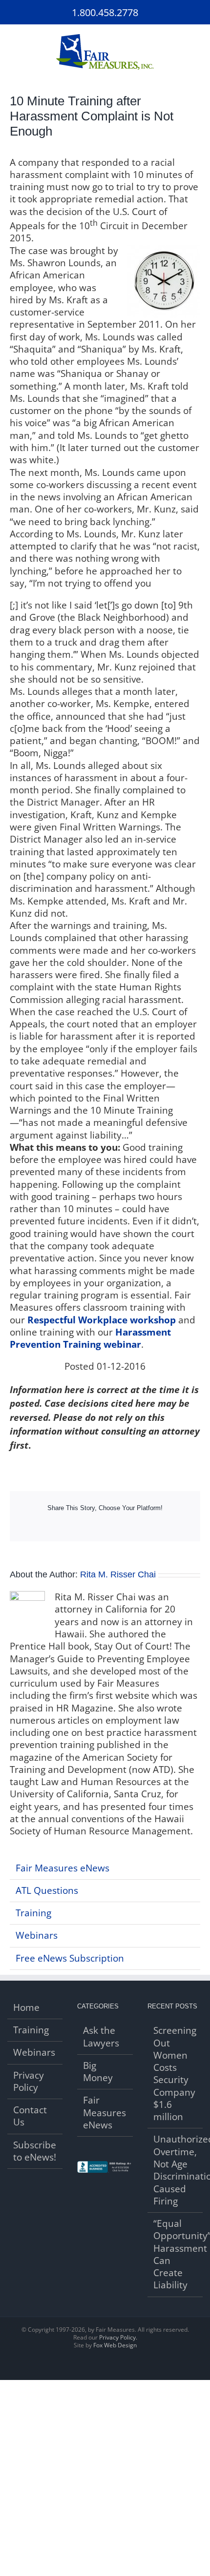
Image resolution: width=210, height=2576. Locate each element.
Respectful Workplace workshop (102, 1320)
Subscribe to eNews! (35, 2151)
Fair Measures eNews (63, 1868)
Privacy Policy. (118, 2337)
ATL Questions (47, 1890)
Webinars (37, 1935)
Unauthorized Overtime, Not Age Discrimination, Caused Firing (176, 2170)
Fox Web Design (115, 2345)
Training (33, 1913)
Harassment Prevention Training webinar (90, 1338)
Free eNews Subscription (70, 1958)
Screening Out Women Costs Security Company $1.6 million (175, 2074)
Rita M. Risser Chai (118, 1574)
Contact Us (30, 2116)
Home (26, 2008)
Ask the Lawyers (101, 2037)
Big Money (98, 2072)
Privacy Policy (29, 2082)
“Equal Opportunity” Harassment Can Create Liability (176, 2254)
